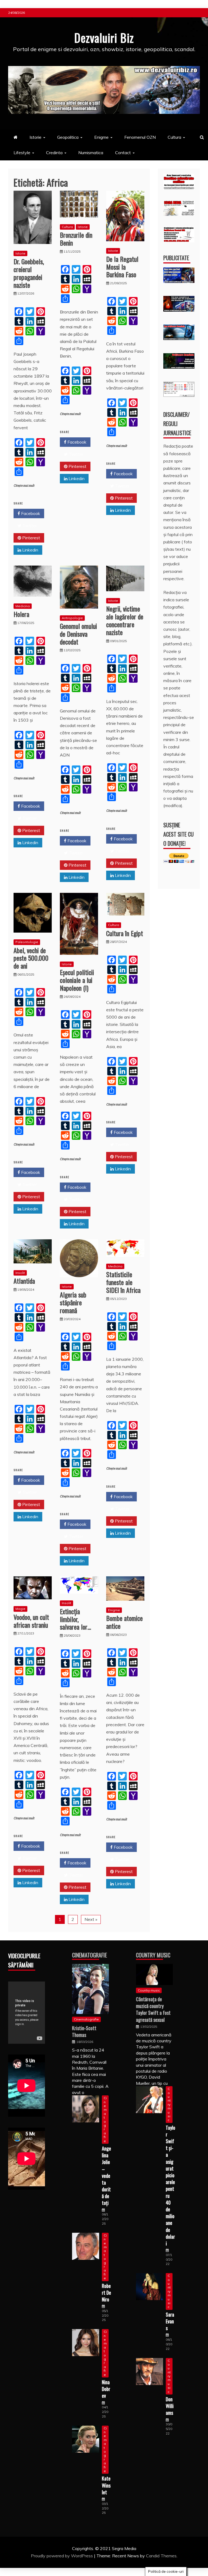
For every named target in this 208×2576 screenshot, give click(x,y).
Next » (91, 1919)
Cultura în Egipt (125, 933)
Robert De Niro (106, 2293)
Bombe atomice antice (124, 1622)
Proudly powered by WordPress (62, 2556)
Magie (20, 1609)
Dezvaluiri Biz (104, 38)
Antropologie (72, 618)
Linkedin (30, 550)
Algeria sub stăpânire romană (73, 1302)
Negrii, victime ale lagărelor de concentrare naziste (125, 620)
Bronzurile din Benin (76, 239)
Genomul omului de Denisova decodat (78, 634)
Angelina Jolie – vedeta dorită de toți (106, 2176)
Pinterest (31, 538)
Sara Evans (170, 2321)
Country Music (153, 1955)
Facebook (30, 513)
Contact (123, 153)
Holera (21, 614)
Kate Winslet (106, 2485)
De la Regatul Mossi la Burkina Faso (122, 267)
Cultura (174, 137)
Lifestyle (22, 153)
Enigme (101, 137)
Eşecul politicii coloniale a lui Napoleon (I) (77, 980)
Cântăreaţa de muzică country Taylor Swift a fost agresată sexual (153, 2009)
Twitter (29, 526)
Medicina (23, 606)
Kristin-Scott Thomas (84, 2031)
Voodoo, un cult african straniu (31, 1621)
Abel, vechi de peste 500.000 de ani (31, 958)
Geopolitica (68, 137)
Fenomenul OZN (140, 137)
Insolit (20, 1273)
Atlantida (24, 1281)
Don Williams (170, 2406)
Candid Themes (161, 2556)
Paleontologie (27, 942)
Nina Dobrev (106, 2389)
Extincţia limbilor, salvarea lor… (75, 1619)
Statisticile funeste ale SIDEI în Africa (123, 1282)
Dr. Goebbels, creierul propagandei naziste (29, 273)
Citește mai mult (24, 486)
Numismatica (91, 153)
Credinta (54, 153)
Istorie (35, 137)
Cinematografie (90, 1955)
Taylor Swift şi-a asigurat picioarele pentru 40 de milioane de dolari (170, 2185)
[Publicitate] (179, 281)
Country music (149, 1990)
